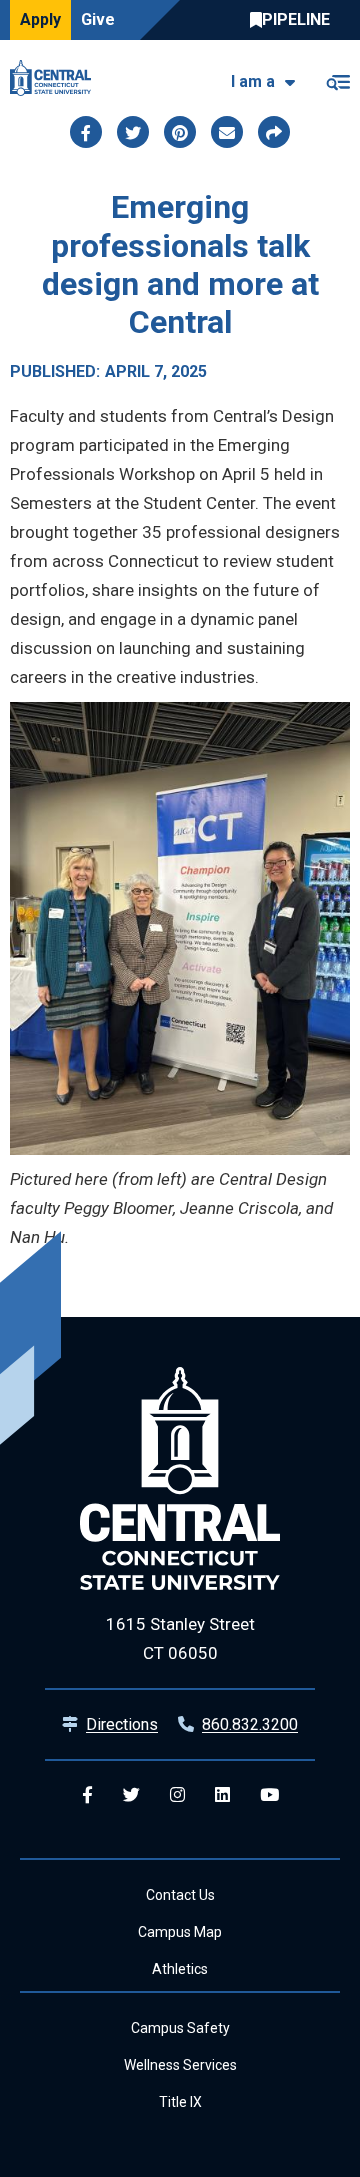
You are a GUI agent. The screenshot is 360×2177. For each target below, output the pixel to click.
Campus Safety (180, 2028)
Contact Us (180, 1895)
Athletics (180, 1969)
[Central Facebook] (87, 1795)
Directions (122, 1724)
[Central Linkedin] (222, 1795)
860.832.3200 (250, 1724)
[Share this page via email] (227, 132)
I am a (253, 81)
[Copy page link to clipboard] (274, 132)
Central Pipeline (295, 20)
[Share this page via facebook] (86, 132)
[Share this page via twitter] (133, 132)
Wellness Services (180, 2065)
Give (98, 19)
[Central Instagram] (177, 1795)
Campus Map (180, 1932)
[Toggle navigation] (337, 78)
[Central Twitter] (131, 1795)
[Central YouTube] (269, 1795)
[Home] (55, 78)
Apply (40, 19)
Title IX (180, 2102)
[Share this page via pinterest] (180, 132)
